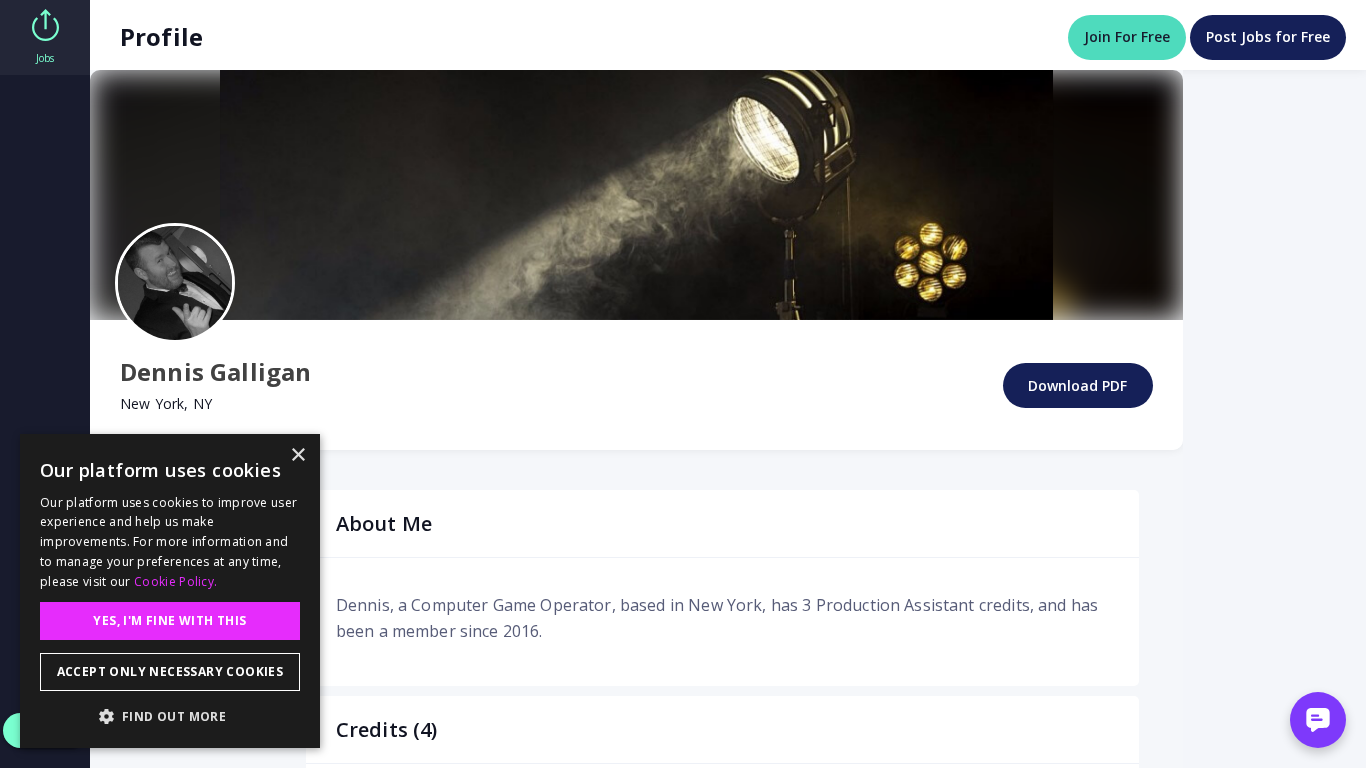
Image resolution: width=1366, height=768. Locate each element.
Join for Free (1127, 36)
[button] (170, 716)
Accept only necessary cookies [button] (170, 671)
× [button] (297, 455)
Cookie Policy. (175, 581)
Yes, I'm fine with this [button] (169, 620)
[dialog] (170, 591)
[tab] (45, 37)
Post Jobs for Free (1268, 36)
